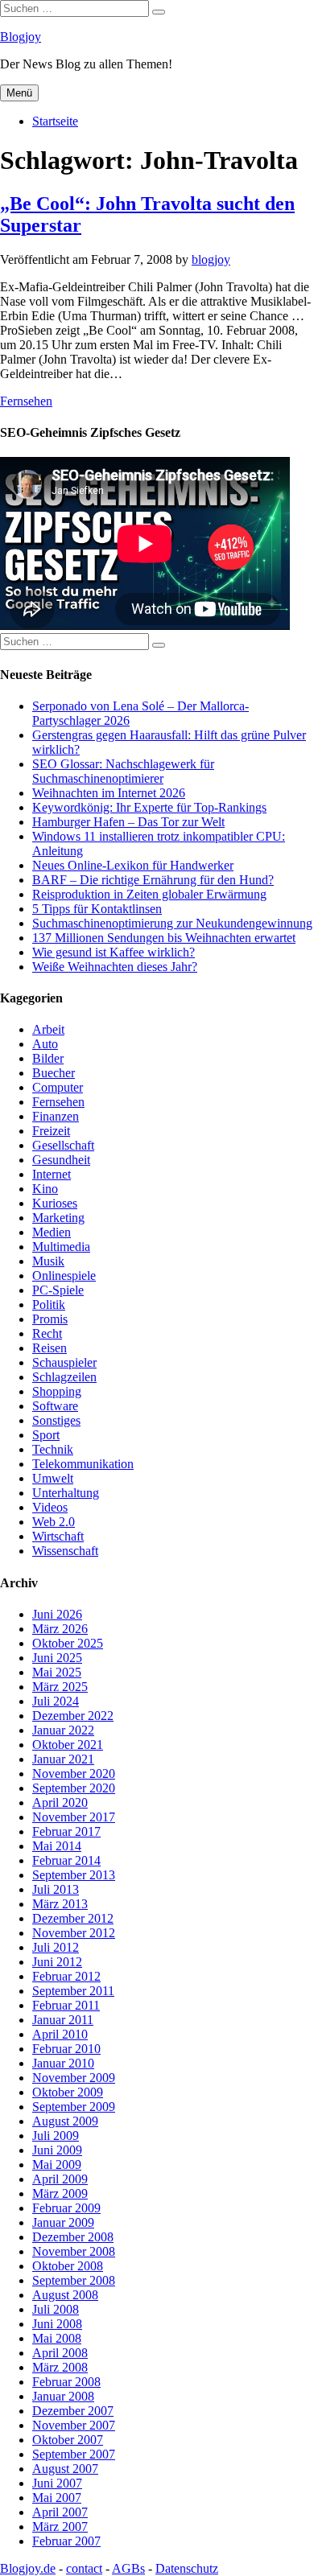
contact (84, 2568)
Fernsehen (26, 401)
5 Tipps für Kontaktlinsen (97, 909)
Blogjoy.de (28, 2568)
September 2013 (74, 1875)
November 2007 (74, 2425)
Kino (45, 1189)
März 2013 (60, 1904)
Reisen (50, 1348)
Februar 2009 (66, 2208)
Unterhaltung (66, 1493)
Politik (49, 1304)
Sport (46, 1435)
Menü (19, 93)
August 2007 (65, 2469)
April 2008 (60, 2353)
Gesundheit (61, 1160)
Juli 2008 (56, 2309)
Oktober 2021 (68, 1745)
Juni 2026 (57, 1614)
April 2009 (60, 2179)
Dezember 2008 (73, 2237)
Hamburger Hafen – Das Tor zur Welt (128, 822)
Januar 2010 (63, 2063)
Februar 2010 (66, 2049)
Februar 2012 (66, 1976)
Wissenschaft (65, 1551)
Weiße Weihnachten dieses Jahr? (115, 967)
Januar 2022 (63, 1730)
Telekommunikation (83, 1464)
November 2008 (74, 2251)
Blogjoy (21, 37)
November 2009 (74, 2078)
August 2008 (65, 2295)
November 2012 (74, 1933)
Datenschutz (187, 2568)
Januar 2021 (63, 1759)
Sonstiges (56, 1420)
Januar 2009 (63, 2222)
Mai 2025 (57, 1672)
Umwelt (53, 1478)
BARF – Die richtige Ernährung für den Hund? (153, 880)
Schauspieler (64, 1362)
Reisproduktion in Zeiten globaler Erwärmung (149, 894)
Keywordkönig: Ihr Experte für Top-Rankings (149, 807)
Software (55, 1406)
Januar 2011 (63, 2020)
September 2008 (74, 2280)
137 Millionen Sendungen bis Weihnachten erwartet (164, 938)
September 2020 (74, 1788)
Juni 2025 (57, 1658)
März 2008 (60, 2367)
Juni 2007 (57, 2483)
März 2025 (60, 1687)
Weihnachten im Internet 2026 (109, 793)
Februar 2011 (66, 2005)
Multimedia (61, 1247)
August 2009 (65, 2121)
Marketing (58, 1218)
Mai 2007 (57, 2498)
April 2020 (60, 1802)
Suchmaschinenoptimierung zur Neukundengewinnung (172, 923)
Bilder (48, 1058)
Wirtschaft (58, 1536)
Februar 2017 (66, 1831)
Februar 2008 (66, 2382)
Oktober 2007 (68, 2440)
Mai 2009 (57, 2164)
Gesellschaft (63, 1145)
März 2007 (60, 2527)
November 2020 (74, 1774)
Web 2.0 (54, 1522)
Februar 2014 (66, 1860)
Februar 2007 (66, 2541)
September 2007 (74, 2454)
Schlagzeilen (64, 1377)
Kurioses (55, 1203)
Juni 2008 (57, 2324)
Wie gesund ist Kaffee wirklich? (114, 952)
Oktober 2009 (68, 2092)
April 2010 (60, 2034)
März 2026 (60, 1629)
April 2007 (60, 2512)
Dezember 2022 (73, 1716)
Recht (47, 1333)
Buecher (54, 1073)
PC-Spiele (58, 1290)
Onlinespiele (64, 1276)
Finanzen (56, 1116)
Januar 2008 (63, 2396)
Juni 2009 (57, 2150)
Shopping (57, 1391)
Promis (50, 1319)
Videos (50, 1507)
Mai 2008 (57, 2338)
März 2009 (60, 2193)
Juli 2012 (56, 1947)
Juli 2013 (56, 1889)
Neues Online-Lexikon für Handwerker (133, 865)
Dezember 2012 (73, 1918)
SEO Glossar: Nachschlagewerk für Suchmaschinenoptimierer (123, 771)
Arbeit (48, 1029)
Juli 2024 (56, 1701)
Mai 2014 (57, 1846)
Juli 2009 (56, 2136)
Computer (58, 1087)
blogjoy (211, 259)
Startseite (55, 121)
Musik (48, 1261)
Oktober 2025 (68, 1643)
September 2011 (73, 1991)
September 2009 (74, 2107)
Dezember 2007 (73, 2411)
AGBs (128, 2568)
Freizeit (51, 1131)
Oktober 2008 (68, 2266)
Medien (52, 1232)
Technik (53, 1449)
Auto (45, 1044)
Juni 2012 (57, 1962)
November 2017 (74, 1817)
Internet (52, 1174)
